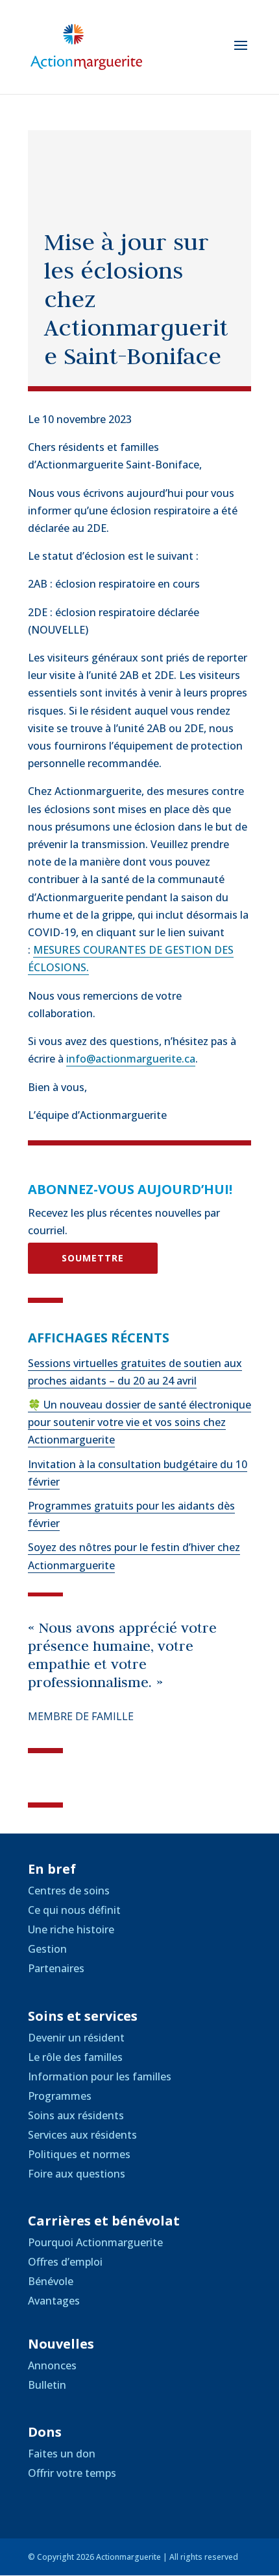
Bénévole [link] (51, 2281)
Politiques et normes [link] (79, 2154)
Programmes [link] (60, 2096)
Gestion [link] (47, 1949)
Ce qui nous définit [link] (74, 1910)
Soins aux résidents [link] (76, 2115)
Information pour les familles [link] (100, 2076)
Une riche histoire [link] (71, 1929)
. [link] (88, 967)
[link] (86, 46)
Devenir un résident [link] (76, 2038)
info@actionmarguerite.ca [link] (131, 1059)
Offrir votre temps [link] (72, 2473)
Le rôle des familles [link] (75, 2057)
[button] (241, 54)
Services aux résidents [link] (82, 2135)
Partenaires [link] (56, 1968)
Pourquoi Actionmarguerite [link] (95, 2242)
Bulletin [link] (47, 2385)
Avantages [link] (54, 2301)
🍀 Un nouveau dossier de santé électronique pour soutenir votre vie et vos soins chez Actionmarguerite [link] (139, 1422)
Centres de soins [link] (69, 1891)
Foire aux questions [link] (77, 2174)
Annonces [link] (52, 2365)
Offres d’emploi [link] (65, 2262)
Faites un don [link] (62, 2454)
